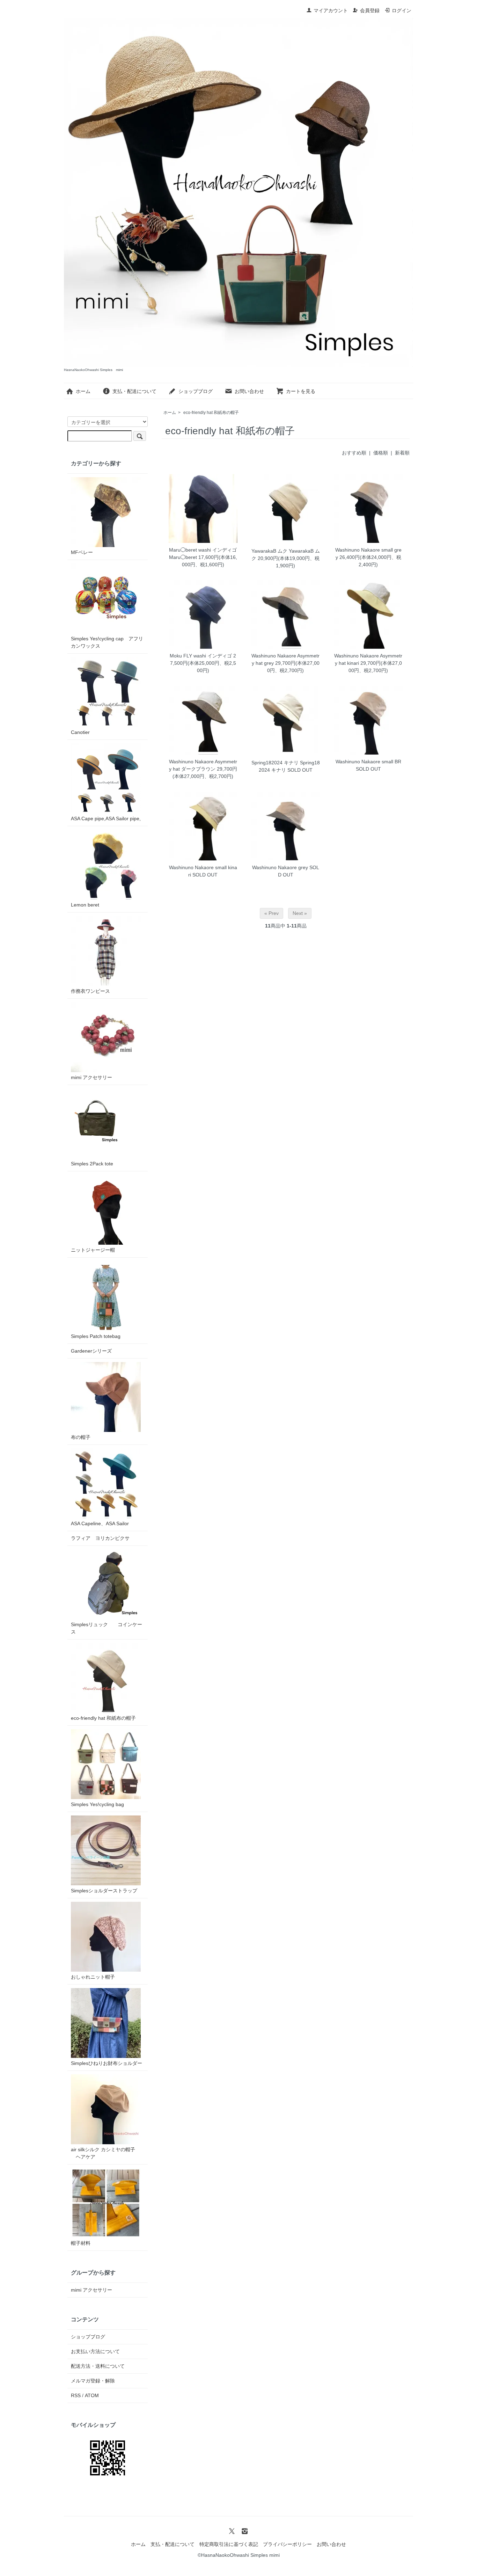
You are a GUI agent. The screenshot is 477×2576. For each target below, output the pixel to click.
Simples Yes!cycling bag (97, 1804)
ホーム (83, 391)
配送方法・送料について (98, 2366)
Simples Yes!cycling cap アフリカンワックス (107, 642)
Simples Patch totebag (96, 1336)
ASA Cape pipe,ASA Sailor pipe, (106, 818)
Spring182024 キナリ (275, 763)
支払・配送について (134, 391)
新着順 (402, 453)
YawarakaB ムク (269, 551)
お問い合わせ (249, 391)
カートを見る (301, 391)
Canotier (80, 732)
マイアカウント (331, 10)
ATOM (92, 2395)
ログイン (402, 10)
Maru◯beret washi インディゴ (203, 550)
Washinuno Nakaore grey (280, 867)
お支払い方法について (95, 2351)
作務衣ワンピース (90, 991)
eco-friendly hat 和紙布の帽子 (211, 413)
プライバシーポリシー (287, 2544)
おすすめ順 (354, 453)
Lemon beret (85, 905)
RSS (76, 2395)
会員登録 (370, 10)
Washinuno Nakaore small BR (368, 762)
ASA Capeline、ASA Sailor (100, 1523)
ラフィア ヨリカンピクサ (100, 1538)
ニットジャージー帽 (93, 1250)
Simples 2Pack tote (92, 1164)
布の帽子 (81, 1437)
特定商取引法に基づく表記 (229, 2544)
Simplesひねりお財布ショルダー (107, 2063)
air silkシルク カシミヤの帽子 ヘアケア (103, 2153)
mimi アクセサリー (91, 1077)
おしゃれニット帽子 (93, 1977)
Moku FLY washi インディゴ (201, 656)
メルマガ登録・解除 (93, 2381)
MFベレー (82, 552)
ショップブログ (196, 391)
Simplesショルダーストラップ (104, 1891)
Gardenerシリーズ (91, 1351)
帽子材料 (81, 2243)
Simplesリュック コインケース (107, 1628)
